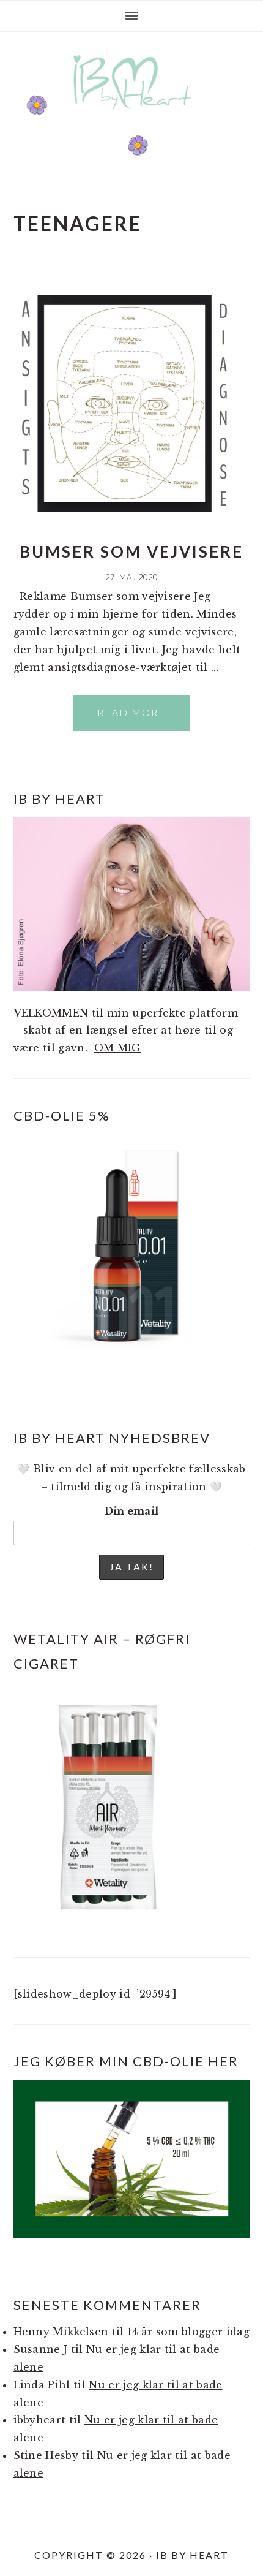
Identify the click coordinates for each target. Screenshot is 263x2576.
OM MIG (118, 1048)
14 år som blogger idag (188, 2332)
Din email (132, 1511)
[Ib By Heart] (132, 116)
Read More (131, 712)
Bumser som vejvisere (131, 551)
